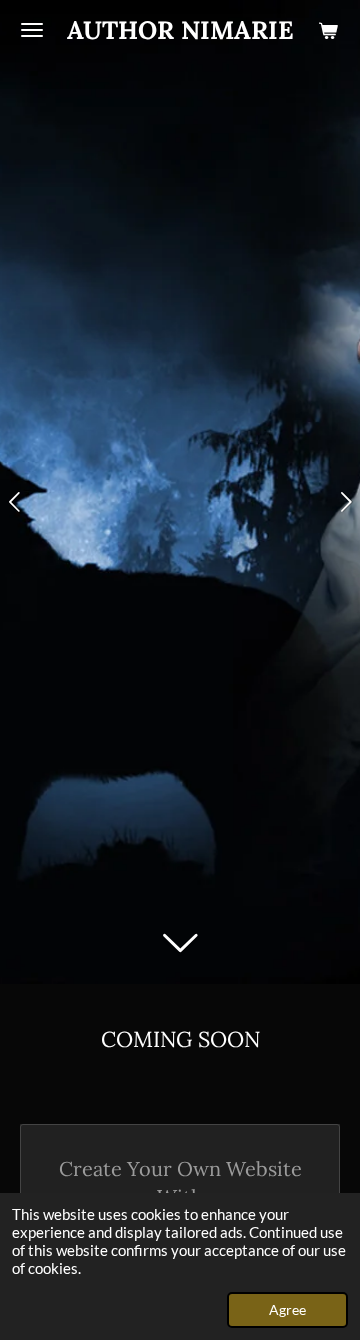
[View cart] (328, 30)
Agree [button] (287, 1310)
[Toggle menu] (32, 30)
